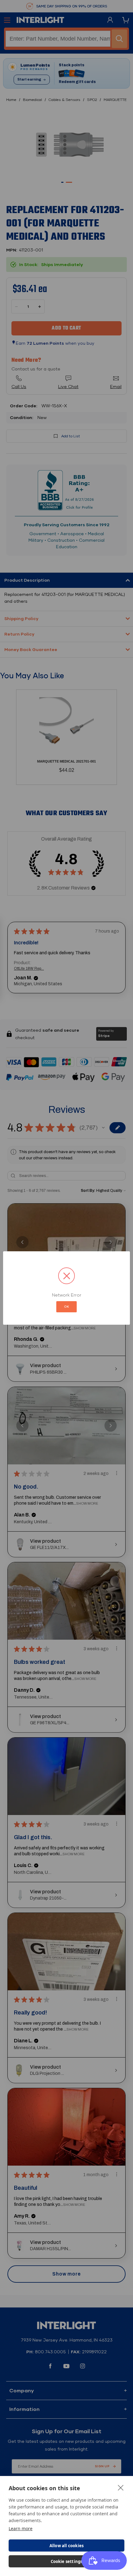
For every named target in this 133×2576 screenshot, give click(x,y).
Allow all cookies (66, 2546)
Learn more (21, 2528)
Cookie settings (67, 2561)
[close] (121, 2487)
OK (66, 1307)
